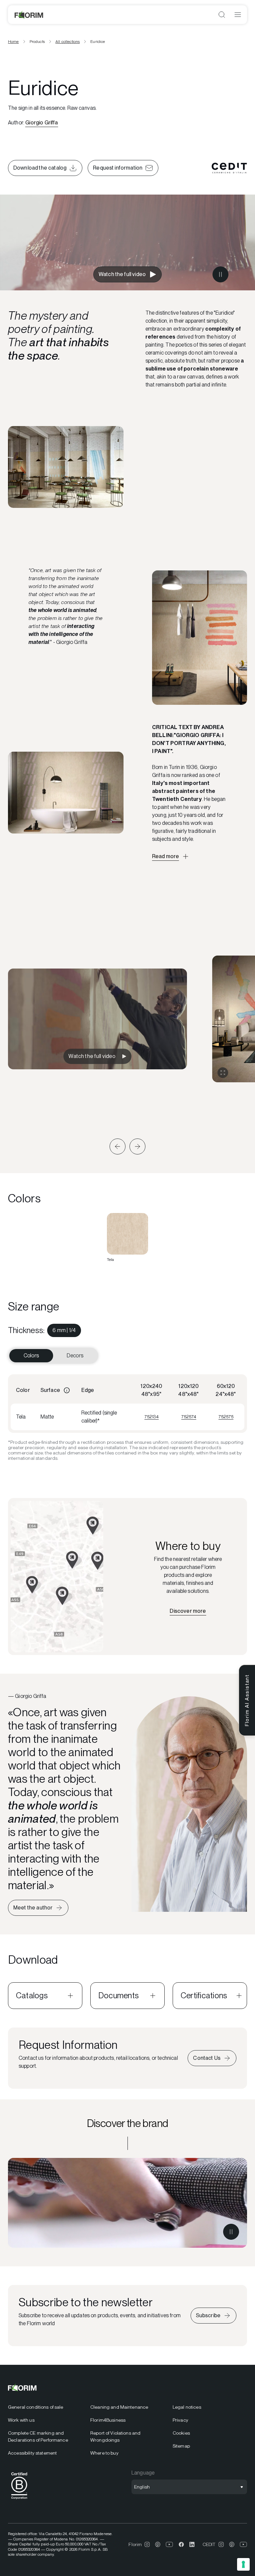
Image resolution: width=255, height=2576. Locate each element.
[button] (118, 1146)
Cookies (181, 2433)
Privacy (180, 2420)
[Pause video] (220, 274)
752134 (152, 1417)
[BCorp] (19, 2500)
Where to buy (104, 2453)
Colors (31, 1356)
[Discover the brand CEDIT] (127, 2203)
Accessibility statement (32, 2453)
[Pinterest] (158, 2544)
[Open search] (222, 15)
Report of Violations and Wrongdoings (115, 2436)
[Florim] (29, 15)
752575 (226, 1417)
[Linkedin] (192, 2544)
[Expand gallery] (223, 1073)
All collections (68, 42)
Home (13, 42)
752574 (189, 1417)
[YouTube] (170, 2544)
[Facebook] (181, 2544)
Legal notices (187, 2407)
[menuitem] (64, 1330)
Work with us (21, 2420)
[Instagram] (147, 2544)
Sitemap (181, 2446)
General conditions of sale (36, 2407)
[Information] (67, 1390)
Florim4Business (108, 2420)
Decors (75, 1356)
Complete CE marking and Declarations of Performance (38, 2436)
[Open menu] (238, 15)
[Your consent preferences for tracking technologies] (243, 2564)
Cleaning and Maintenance (119, 2407)
